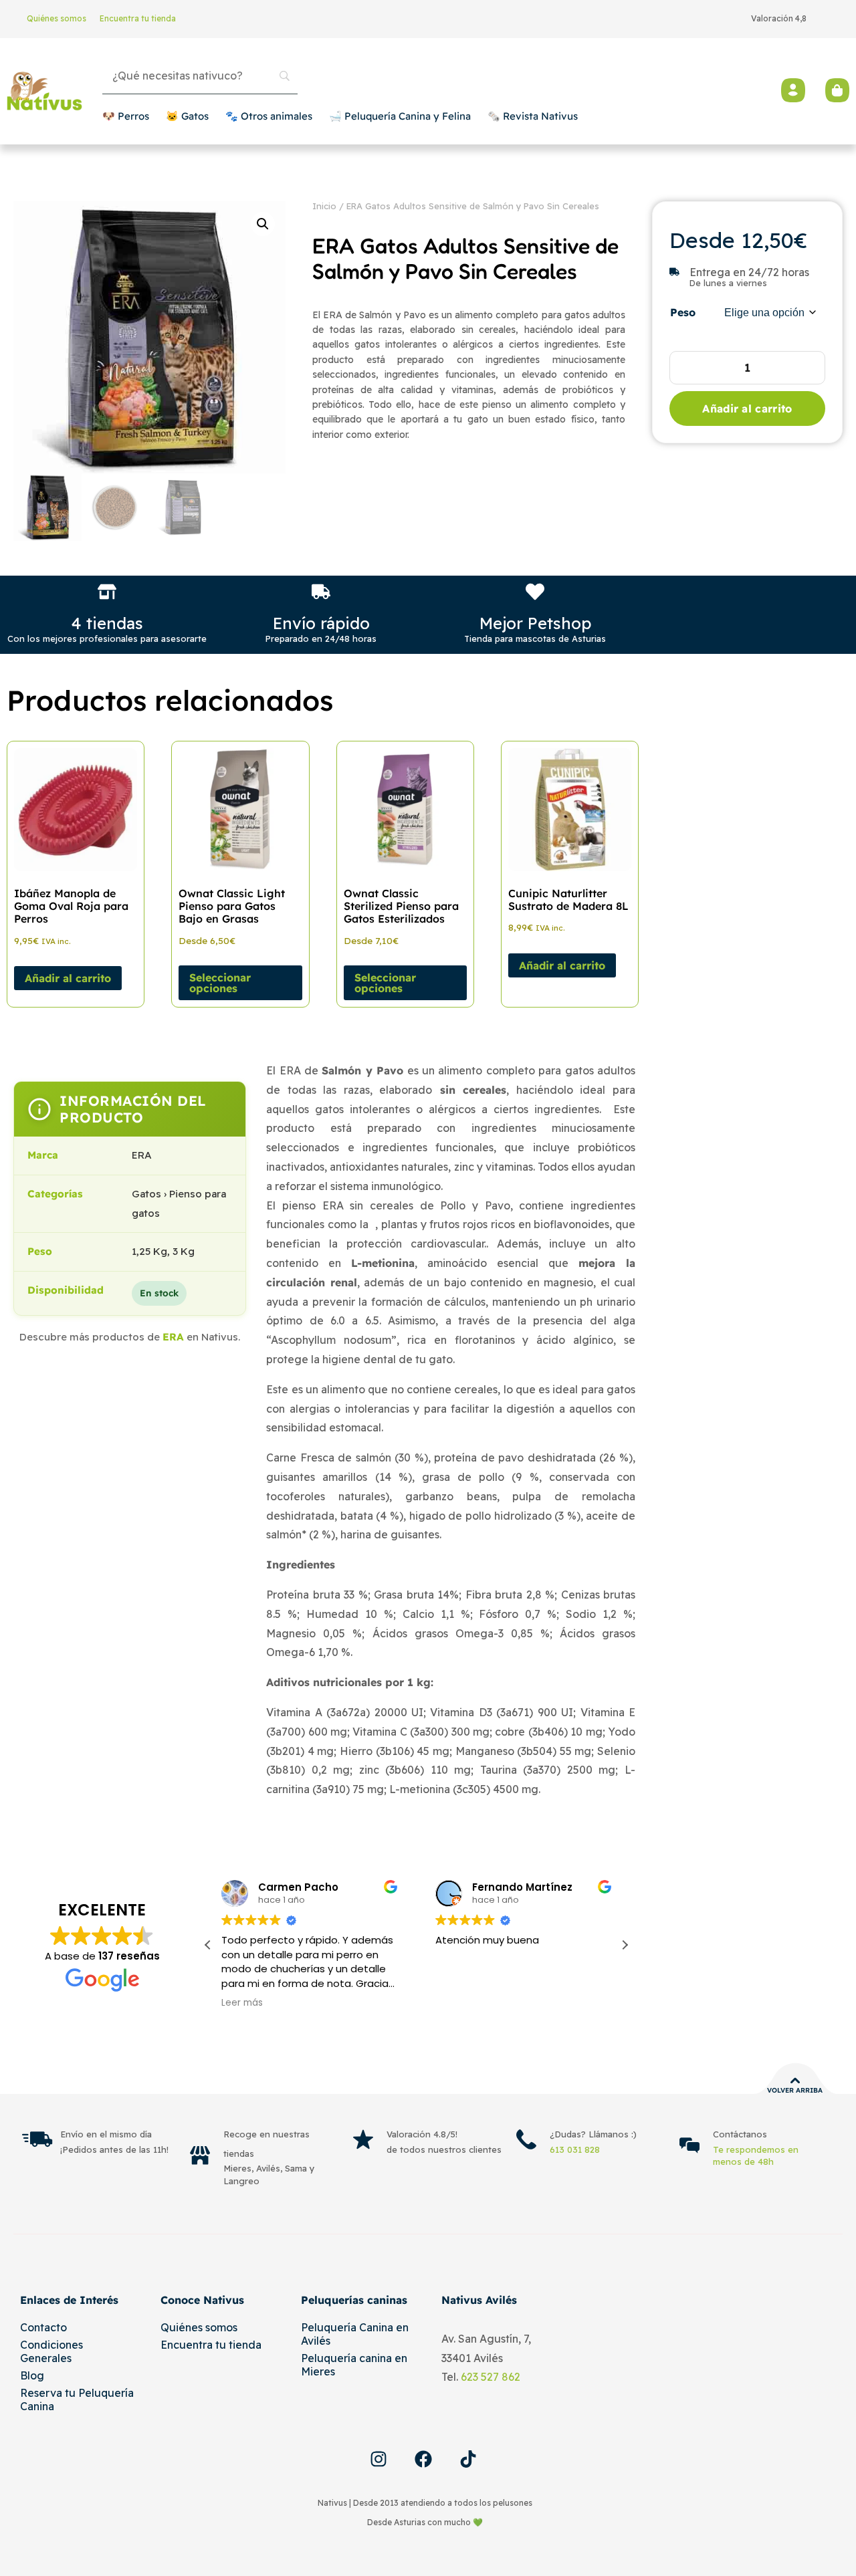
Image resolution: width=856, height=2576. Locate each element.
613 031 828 (575, 2149)
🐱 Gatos (187, 116)
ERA (173, 1337)
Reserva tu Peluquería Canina (77, 2399)
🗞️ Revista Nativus (533, 116)
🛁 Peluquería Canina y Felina (400, 116)
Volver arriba (795, 2090)
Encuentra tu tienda (138, 18)
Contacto (43, 2327)
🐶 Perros (126, 116)
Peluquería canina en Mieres (354, 2365)
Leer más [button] (242, 2003)
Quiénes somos (57, 18)
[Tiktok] (468, 2459)
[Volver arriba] (795, 2081)
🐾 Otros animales (269, 116)
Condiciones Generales (51, 2351)
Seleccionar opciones (220, 983)
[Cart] (837, 90)
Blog (32, 2375)
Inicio (324, 206)
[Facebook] (423, 2459)
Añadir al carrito (747, 408)
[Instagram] (379, 2459)
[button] (263, 224)
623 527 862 (491, 2377)
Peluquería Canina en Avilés (355, 2334)
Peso (683, 312)
